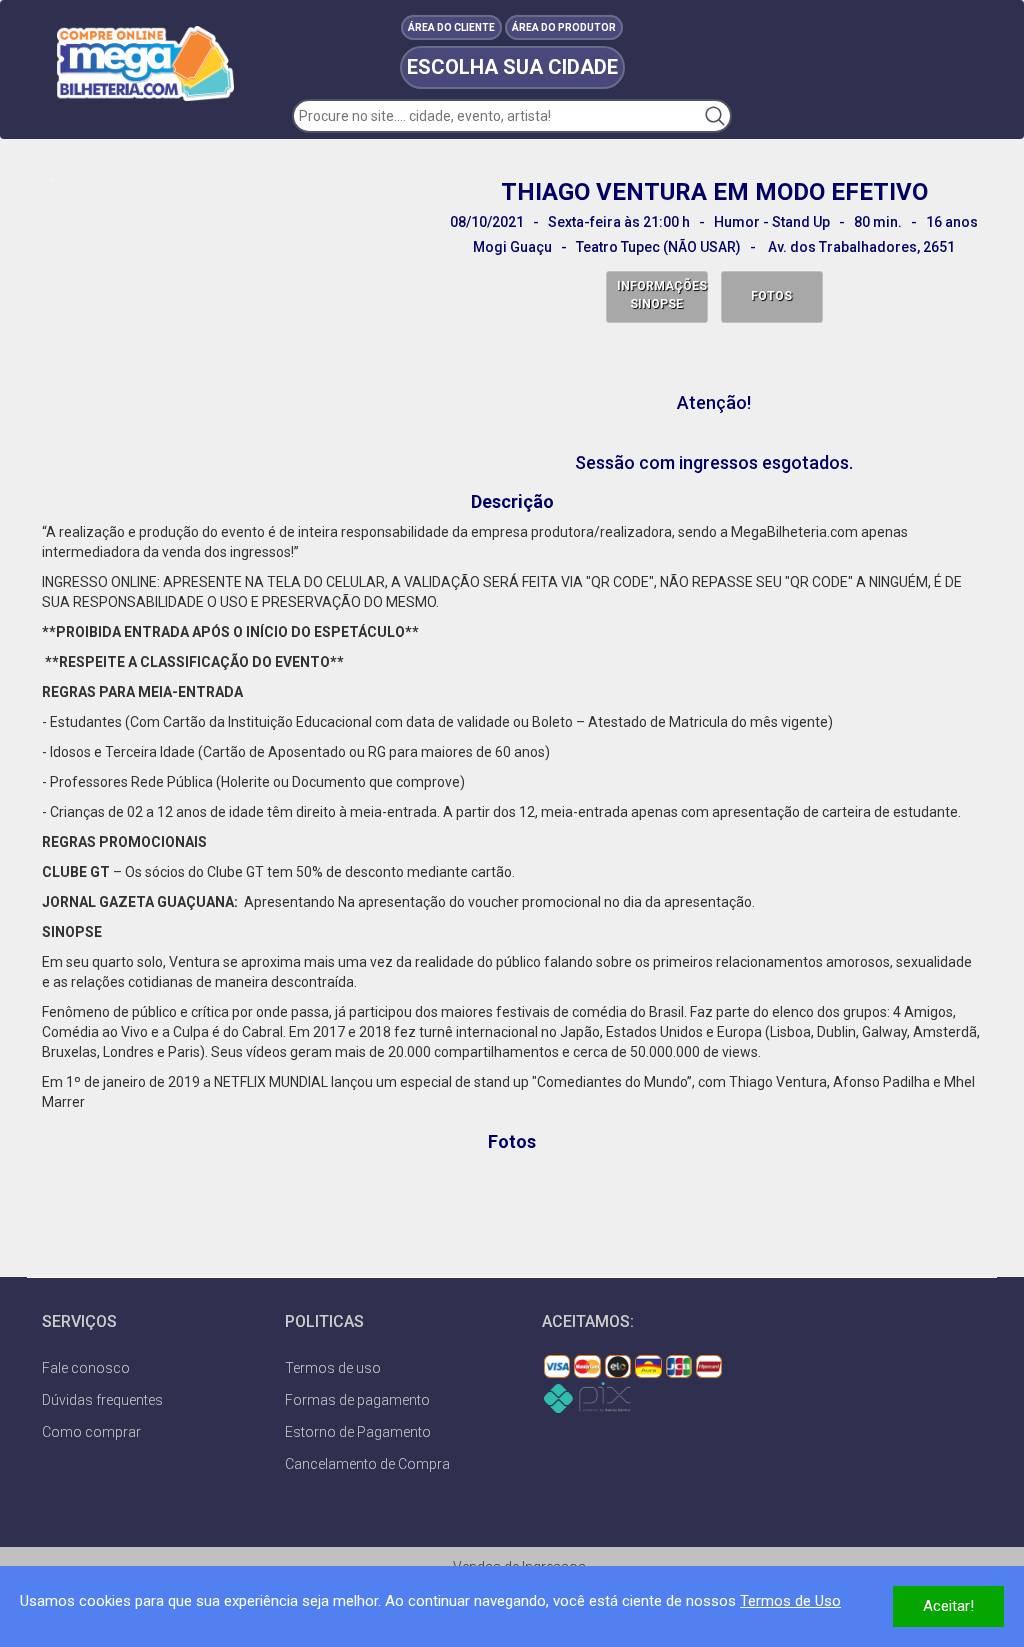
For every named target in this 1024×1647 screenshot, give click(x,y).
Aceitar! (948, 1606)
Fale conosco (86, 1368)
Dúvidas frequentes (102, 1400)
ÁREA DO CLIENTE (451, 27)
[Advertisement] (512, 1207)
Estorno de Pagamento (358, 1432)
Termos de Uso (790, 1601)
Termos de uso (333, 1368)
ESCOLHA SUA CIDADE (512, 67)
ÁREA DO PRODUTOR (564, 27)
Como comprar (91, 1432)
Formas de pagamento (357, 1400)
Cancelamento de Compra (367, 1464)
